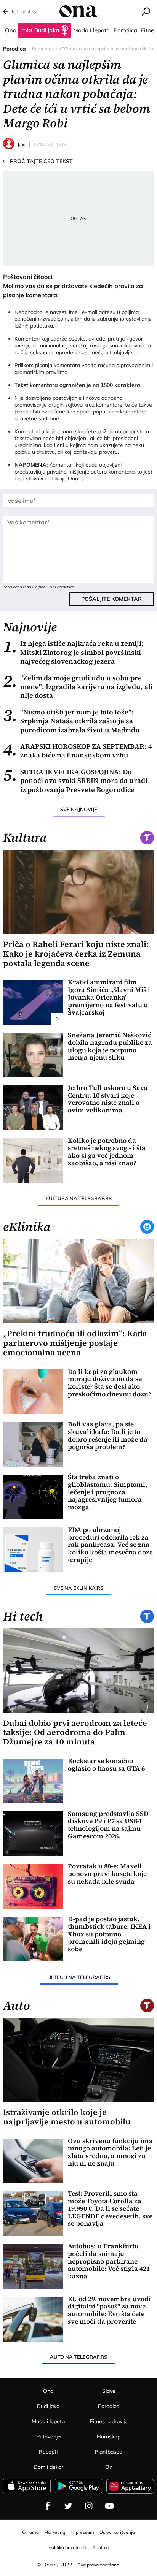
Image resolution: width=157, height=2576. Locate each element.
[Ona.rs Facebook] (48, 2506)
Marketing (55, 2532)
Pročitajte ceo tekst (38, 161)
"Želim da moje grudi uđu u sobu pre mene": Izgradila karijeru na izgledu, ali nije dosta (78, 687)
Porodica (14, 49)
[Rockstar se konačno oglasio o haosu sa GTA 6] (33, 1781)
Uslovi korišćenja (117, 2532)
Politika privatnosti (68, 2547)
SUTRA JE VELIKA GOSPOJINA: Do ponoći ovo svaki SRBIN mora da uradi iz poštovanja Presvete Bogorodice (75, 781)
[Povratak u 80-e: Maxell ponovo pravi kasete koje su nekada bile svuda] (33, 1886)
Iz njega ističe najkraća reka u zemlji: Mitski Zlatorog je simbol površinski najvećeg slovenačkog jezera (73, 652)
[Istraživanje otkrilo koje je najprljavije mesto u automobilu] (78, 2060)
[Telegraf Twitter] (68, 2506)
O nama (30, 2532)
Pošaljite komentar (111, 599)
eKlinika (27, 1227)
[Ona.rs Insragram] (89, 2506)
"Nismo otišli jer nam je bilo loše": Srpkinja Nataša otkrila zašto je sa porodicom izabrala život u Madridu (71, 721)
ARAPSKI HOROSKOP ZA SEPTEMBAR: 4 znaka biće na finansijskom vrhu (78, 751)
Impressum (82, 2532)
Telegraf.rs (23, 11)
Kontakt (101, 2547)
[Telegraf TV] (109, 2506)
